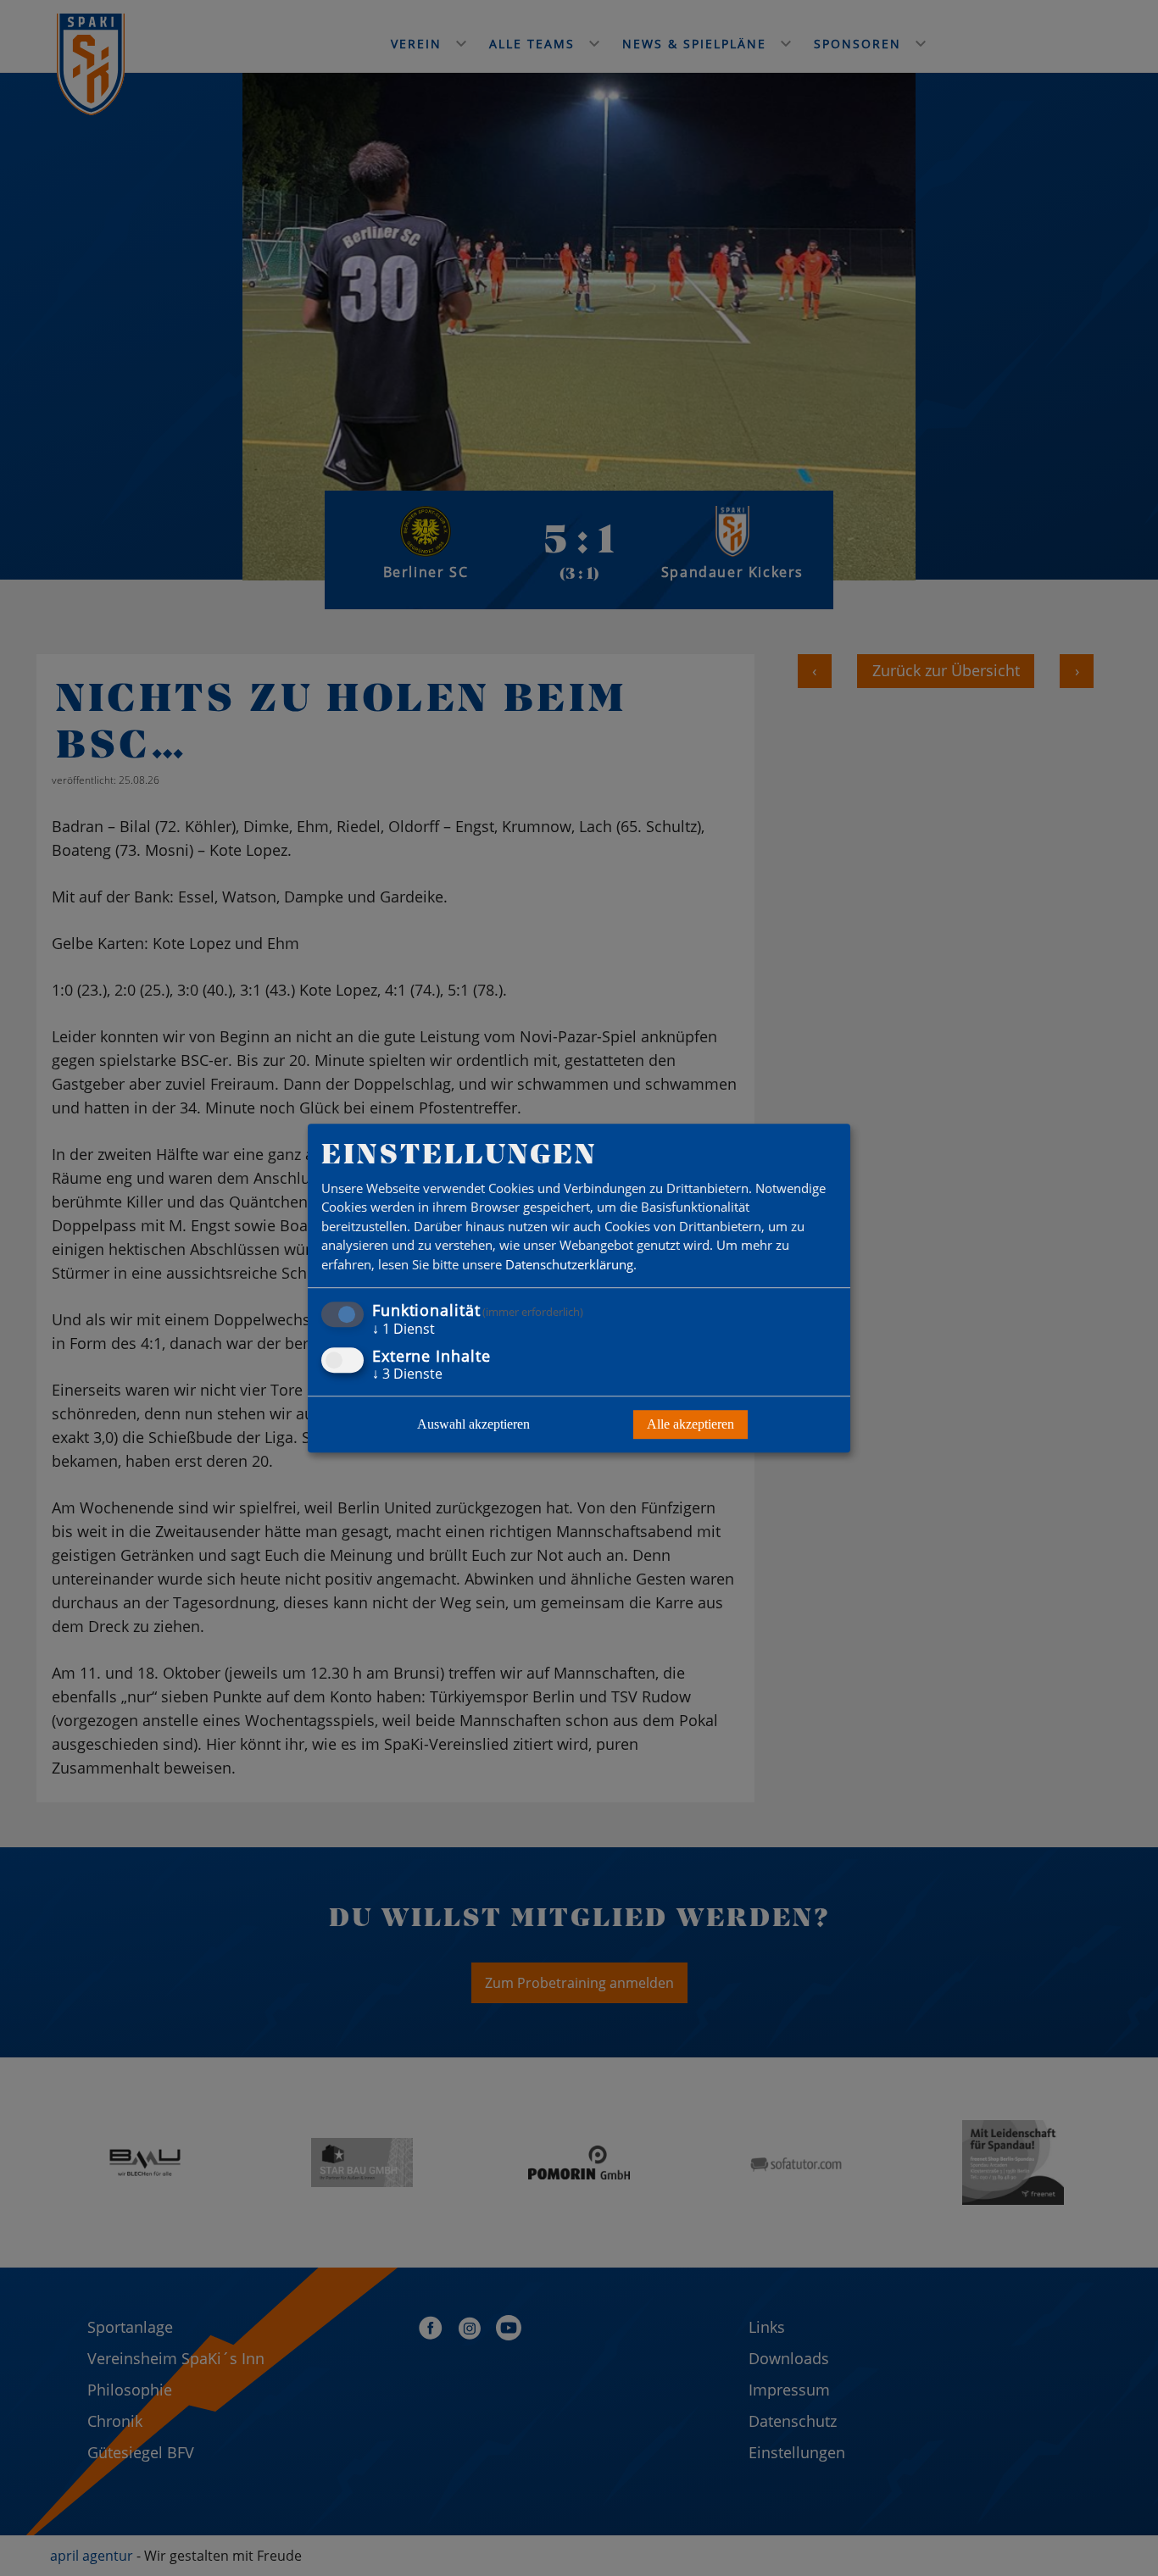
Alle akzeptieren (690, 1424)
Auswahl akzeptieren (473, 1424)
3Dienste (407, 1374)
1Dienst (404, 1330)
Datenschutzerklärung (569, 1264)
